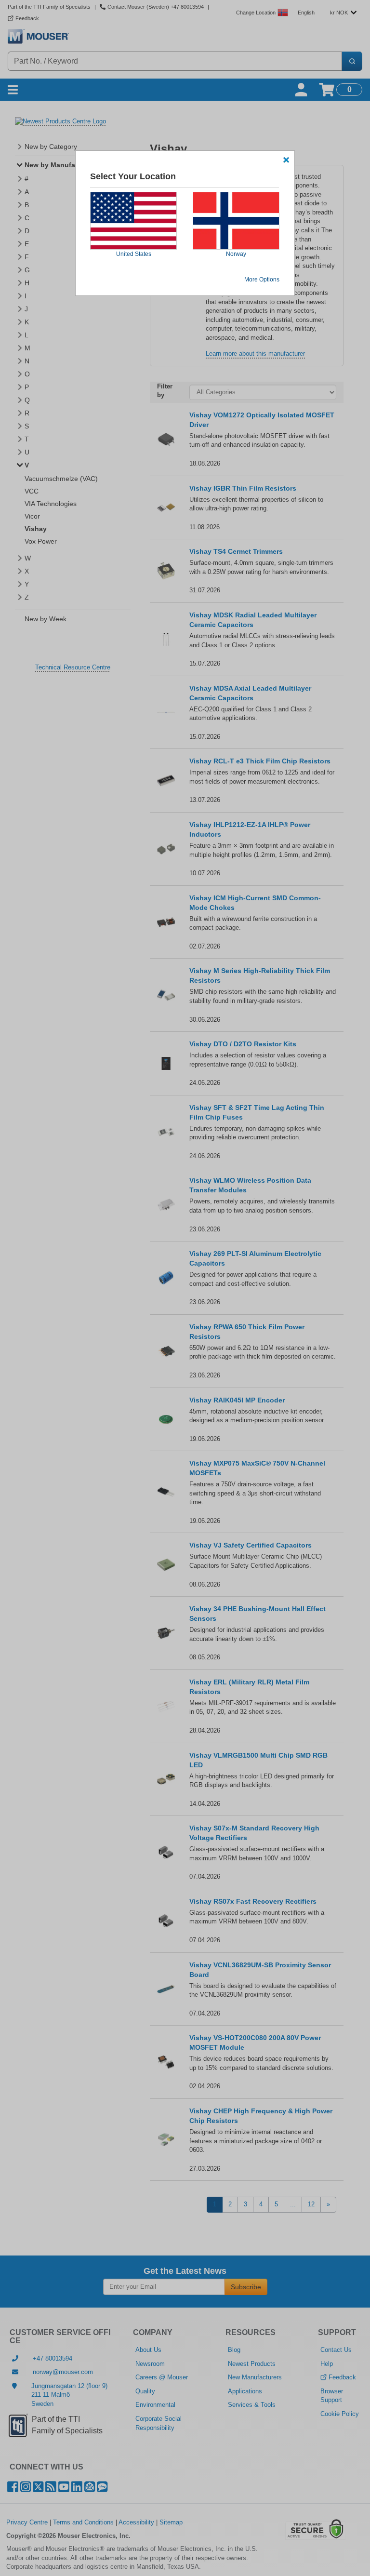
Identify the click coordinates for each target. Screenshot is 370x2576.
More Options (262, 280)
